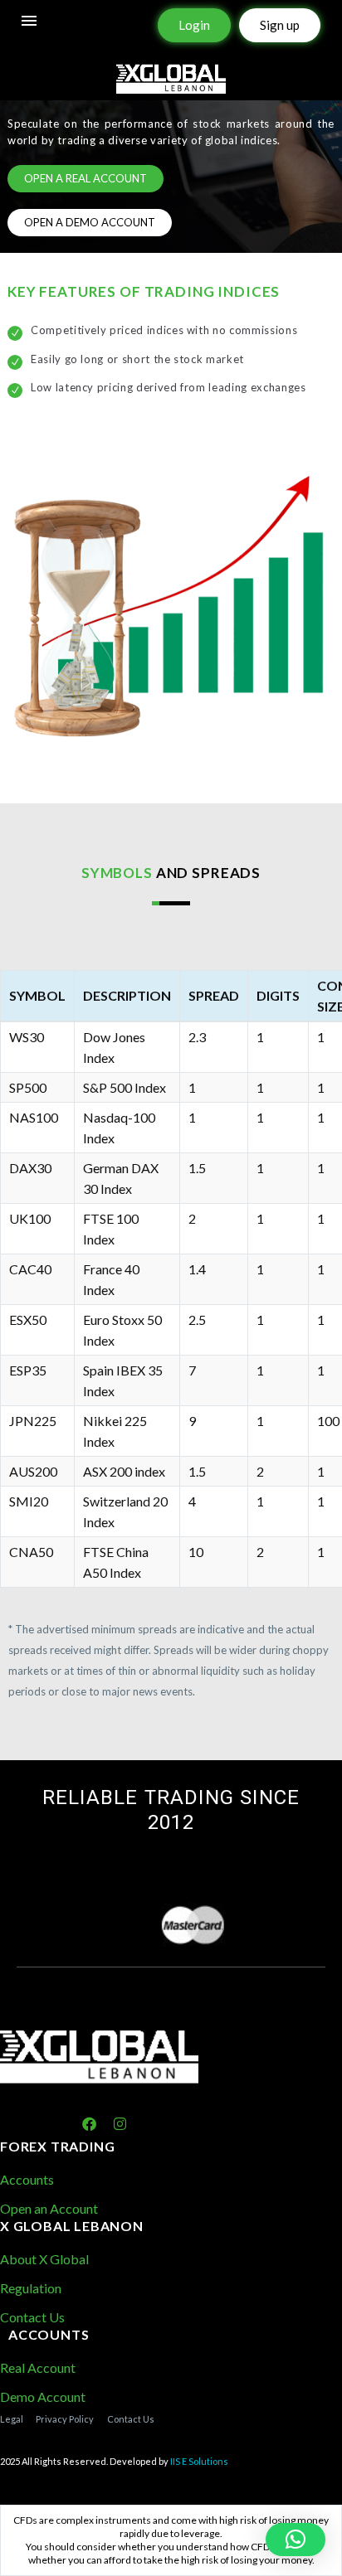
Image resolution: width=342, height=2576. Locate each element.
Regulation (31, 2288)
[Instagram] (120, 2125)
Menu (29, 21)
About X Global (44, 2259)
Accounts (27, 2179)
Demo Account (43, 2397)
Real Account (38, 2367)
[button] (296, 2540)
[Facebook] (89, 2125)
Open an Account (49, 2208)
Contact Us (32, 2317)
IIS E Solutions (199, 2461)
